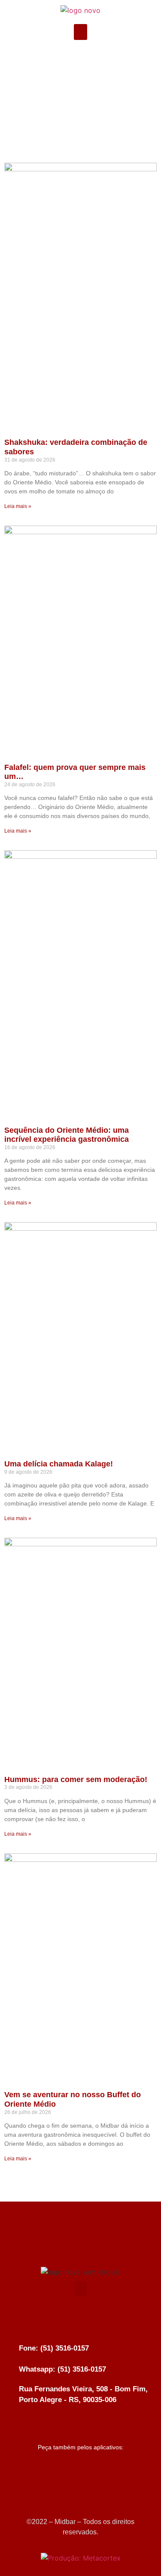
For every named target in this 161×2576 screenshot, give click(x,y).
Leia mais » (18, 506)
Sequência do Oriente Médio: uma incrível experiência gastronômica (67, 1135)
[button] (81, 32)
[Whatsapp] (103, 61)
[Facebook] (59, 61)
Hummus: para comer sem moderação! (76, 1779)
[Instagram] (81, 61)
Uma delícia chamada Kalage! (59, 1464)
